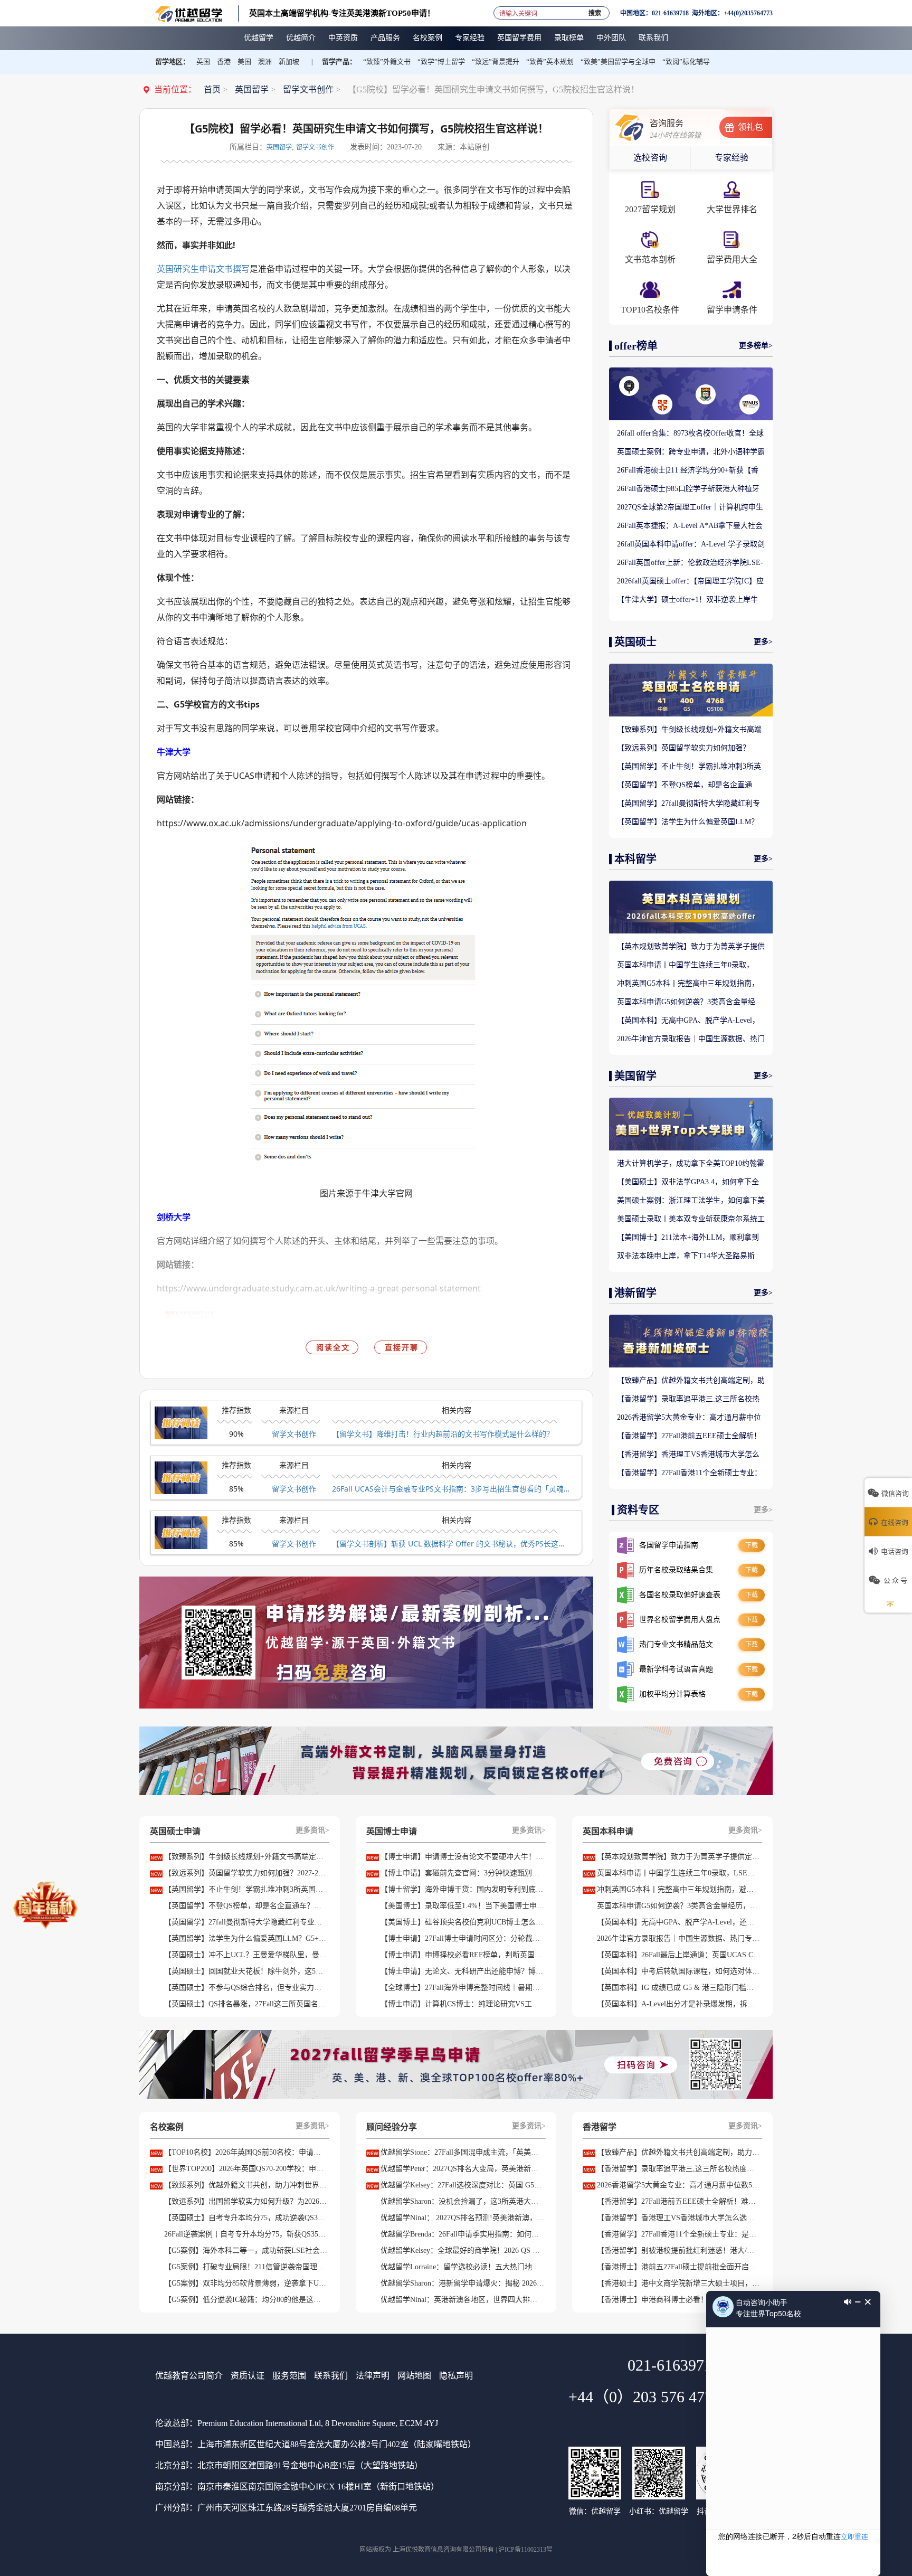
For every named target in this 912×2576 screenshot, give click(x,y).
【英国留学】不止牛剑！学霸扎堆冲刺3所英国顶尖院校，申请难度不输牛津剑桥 (689, 767)
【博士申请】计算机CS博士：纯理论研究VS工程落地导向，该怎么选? (462, 2004)
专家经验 (731, 158)
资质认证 (248, 2376)
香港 (224, 62)
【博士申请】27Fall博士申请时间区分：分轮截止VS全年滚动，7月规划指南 (462, 1938)
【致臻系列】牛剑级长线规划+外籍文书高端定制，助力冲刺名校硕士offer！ (689, 730)
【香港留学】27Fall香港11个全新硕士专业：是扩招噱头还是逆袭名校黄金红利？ (689, 1474)
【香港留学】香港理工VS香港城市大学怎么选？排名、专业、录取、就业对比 (688, 1455)
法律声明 (373, 2376)
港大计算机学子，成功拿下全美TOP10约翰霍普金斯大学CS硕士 (691, 1164)
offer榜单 (636, 346)
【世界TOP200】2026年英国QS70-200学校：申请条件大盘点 (246, 2169)
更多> (763, 642)
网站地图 (414, 2376)
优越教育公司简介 (189, 2376)
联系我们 (331, 2376)
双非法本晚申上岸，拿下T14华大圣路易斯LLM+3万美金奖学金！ (686, 1257)
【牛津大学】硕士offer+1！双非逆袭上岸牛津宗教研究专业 (687, 600)
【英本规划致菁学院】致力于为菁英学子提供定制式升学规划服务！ (691, 947)
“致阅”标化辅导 (686, 62)
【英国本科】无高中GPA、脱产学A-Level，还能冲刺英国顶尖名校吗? (688, 1021)
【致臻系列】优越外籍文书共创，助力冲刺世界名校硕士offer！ (246, 2185)
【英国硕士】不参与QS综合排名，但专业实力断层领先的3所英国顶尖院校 (246, 1988)
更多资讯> (312, 1830)
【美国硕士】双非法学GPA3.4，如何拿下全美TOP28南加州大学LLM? (688, 1183)
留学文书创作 (308, 89)
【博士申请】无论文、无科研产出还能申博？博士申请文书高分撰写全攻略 (462, 1971)
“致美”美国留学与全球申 (618, 62)
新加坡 (289, 62)
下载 (752, 1545)
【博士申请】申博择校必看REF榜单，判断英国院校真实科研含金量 (462, 1955)
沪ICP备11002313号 (525, 2550)
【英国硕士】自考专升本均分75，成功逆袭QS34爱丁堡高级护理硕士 (246, 2218)
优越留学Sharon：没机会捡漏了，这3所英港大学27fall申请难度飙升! (462, 2201)
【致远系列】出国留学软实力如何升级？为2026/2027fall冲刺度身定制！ (246, 2201)
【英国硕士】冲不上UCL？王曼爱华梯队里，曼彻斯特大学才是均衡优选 (246, 1955)
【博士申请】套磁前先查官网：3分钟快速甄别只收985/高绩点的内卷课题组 (462, 1873)
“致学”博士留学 (441, 62)
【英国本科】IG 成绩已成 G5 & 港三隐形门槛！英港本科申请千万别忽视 (679, 1988)
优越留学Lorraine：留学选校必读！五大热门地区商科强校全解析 (462, 2267)
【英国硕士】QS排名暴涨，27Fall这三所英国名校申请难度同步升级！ (246, 2004)
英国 (203, 62)
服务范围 (289, 2376)
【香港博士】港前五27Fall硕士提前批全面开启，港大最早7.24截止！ (679, 2267)
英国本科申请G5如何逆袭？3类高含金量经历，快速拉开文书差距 (686, 1003)
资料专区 (638, 1510)
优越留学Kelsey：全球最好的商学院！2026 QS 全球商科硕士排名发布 (462, 2251)
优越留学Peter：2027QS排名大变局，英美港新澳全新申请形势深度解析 (462, 2169)
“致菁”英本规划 (550, 62)
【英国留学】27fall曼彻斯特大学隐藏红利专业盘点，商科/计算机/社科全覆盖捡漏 (688, 804)
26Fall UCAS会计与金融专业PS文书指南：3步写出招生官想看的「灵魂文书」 (451, 1489)
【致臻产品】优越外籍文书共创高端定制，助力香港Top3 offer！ (691, 1381)
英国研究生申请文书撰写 (203, 269)
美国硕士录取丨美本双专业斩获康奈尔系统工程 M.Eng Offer (691, 1220)
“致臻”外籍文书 (387, 62)
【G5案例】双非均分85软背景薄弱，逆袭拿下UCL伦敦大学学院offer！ (246, 2283)
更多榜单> (756, 346)
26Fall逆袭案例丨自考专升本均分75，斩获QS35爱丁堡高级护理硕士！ (246, 2234)
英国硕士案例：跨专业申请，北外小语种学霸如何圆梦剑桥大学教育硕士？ (691, 452)
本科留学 (635, 859)
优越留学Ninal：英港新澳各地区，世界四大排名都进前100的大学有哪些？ (462, 2300)
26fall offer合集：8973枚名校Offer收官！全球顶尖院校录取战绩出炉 (690, 434)
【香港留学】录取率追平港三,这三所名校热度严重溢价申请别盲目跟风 (688, 1400)
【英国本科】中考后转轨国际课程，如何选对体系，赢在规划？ (679, 1971)
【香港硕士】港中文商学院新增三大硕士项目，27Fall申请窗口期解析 (679, 2283)
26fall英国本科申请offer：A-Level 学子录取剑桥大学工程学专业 (691, 545)
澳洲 (265, 62)
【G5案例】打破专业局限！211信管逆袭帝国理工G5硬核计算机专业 (246, 2267)
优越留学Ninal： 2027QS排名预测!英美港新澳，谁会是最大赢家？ (462, 2218)
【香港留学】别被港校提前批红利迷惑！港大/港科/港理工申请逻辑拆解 (679, 2251)
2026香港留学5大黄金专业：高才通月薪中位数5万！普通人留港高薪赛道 (689, 1418)
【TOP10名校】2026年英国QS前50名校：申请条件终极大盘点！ (246, 2152)
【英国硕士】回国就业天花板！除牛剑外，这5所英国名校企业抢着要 (246, 1971)
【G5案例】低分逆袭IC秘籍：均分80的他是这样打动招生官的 (246, 2300)
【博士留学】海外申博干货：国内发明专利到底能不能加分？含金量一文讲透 (462, 1889)
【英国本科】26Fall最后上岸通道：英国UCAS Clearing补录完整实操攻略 (679, 1955)
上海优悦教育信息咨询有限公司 (437, 2550)
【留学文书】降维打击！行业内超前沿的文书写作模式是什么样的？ (443, 1434)
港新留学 (635, 1293)
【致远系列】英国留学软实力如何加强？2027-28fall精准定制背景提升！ (683, 749)
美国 (244, 62)
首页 (212, 89)
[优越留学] (189, 13)
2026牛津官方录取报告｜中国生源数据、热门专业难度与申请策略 (691, 1040)
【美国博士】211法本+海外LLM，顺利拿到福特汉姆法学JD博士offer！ (688, 1238)
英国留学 (252, 89)
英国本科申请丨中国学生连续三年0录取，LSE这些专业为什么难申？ (685, 966)
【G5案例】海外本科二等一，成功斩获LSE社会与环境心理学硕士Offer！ (246, 2251)
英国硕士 (635, 642)
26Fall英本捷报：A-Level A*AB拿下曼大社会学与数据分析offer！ (690, 526)
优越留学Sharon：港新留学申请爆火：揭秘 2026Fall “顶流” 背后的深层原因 (462, 2283)
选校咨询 (650, 158)
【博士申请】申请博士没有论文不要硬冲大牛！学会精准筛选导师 (462, 1857)
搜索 (595, 11)
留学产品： (339, 62)
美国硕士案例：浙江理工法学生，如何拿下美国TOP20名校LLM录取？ (691, 1201)
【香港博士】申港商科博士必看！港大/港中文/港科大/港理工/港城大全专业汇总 (679, 2300)
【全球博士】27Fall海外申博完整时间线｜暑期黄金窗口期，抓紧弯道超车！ (462, 1988)
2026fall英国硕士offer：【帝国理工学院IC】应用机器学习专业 (690, 582)
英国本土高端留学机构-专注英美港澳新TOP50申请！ (342, 13)
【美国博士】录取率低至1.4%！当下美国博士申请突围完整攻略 (462, 1906)
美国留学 (635, 1076)
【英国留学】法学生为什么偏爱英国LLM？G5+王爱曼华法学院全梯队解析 (688, 823)
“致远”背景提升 (496, 62)
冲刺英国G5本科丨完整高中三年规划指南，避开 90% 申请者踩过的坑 (688, 984)
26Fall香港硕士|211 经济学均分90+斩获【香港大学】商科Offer (688, 471)
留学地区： (172, 62)
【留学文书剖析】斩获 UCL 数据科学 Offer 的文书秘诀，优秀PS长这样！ (451, 1544)
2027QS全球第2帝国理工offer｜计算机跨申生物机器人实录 (690, 508)
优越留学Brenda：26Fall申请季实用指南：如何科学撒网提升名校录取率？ (462, 2234)
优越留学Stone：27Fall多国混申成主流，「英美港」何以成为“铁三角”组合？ (462, 2152)
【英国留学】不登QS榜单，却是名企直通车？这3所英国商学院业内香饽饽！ (685, 786)
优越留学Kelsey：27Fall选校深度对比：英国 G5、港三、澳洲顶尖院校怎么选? (462, 2185)
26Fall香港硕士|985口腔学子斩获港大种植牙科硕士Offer (688, 489)
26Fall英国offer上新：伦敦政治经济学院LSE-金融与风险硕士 (690, 563)
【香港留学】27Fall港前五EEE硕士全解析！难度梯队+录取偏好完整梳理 (689, 1437)
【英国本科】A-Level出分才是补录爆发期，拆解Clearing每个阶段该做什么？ (679, 2004)
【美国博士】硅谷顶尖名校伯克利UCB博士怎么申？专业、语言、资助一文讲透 (462, 1922)
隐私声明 (456, 2376)
